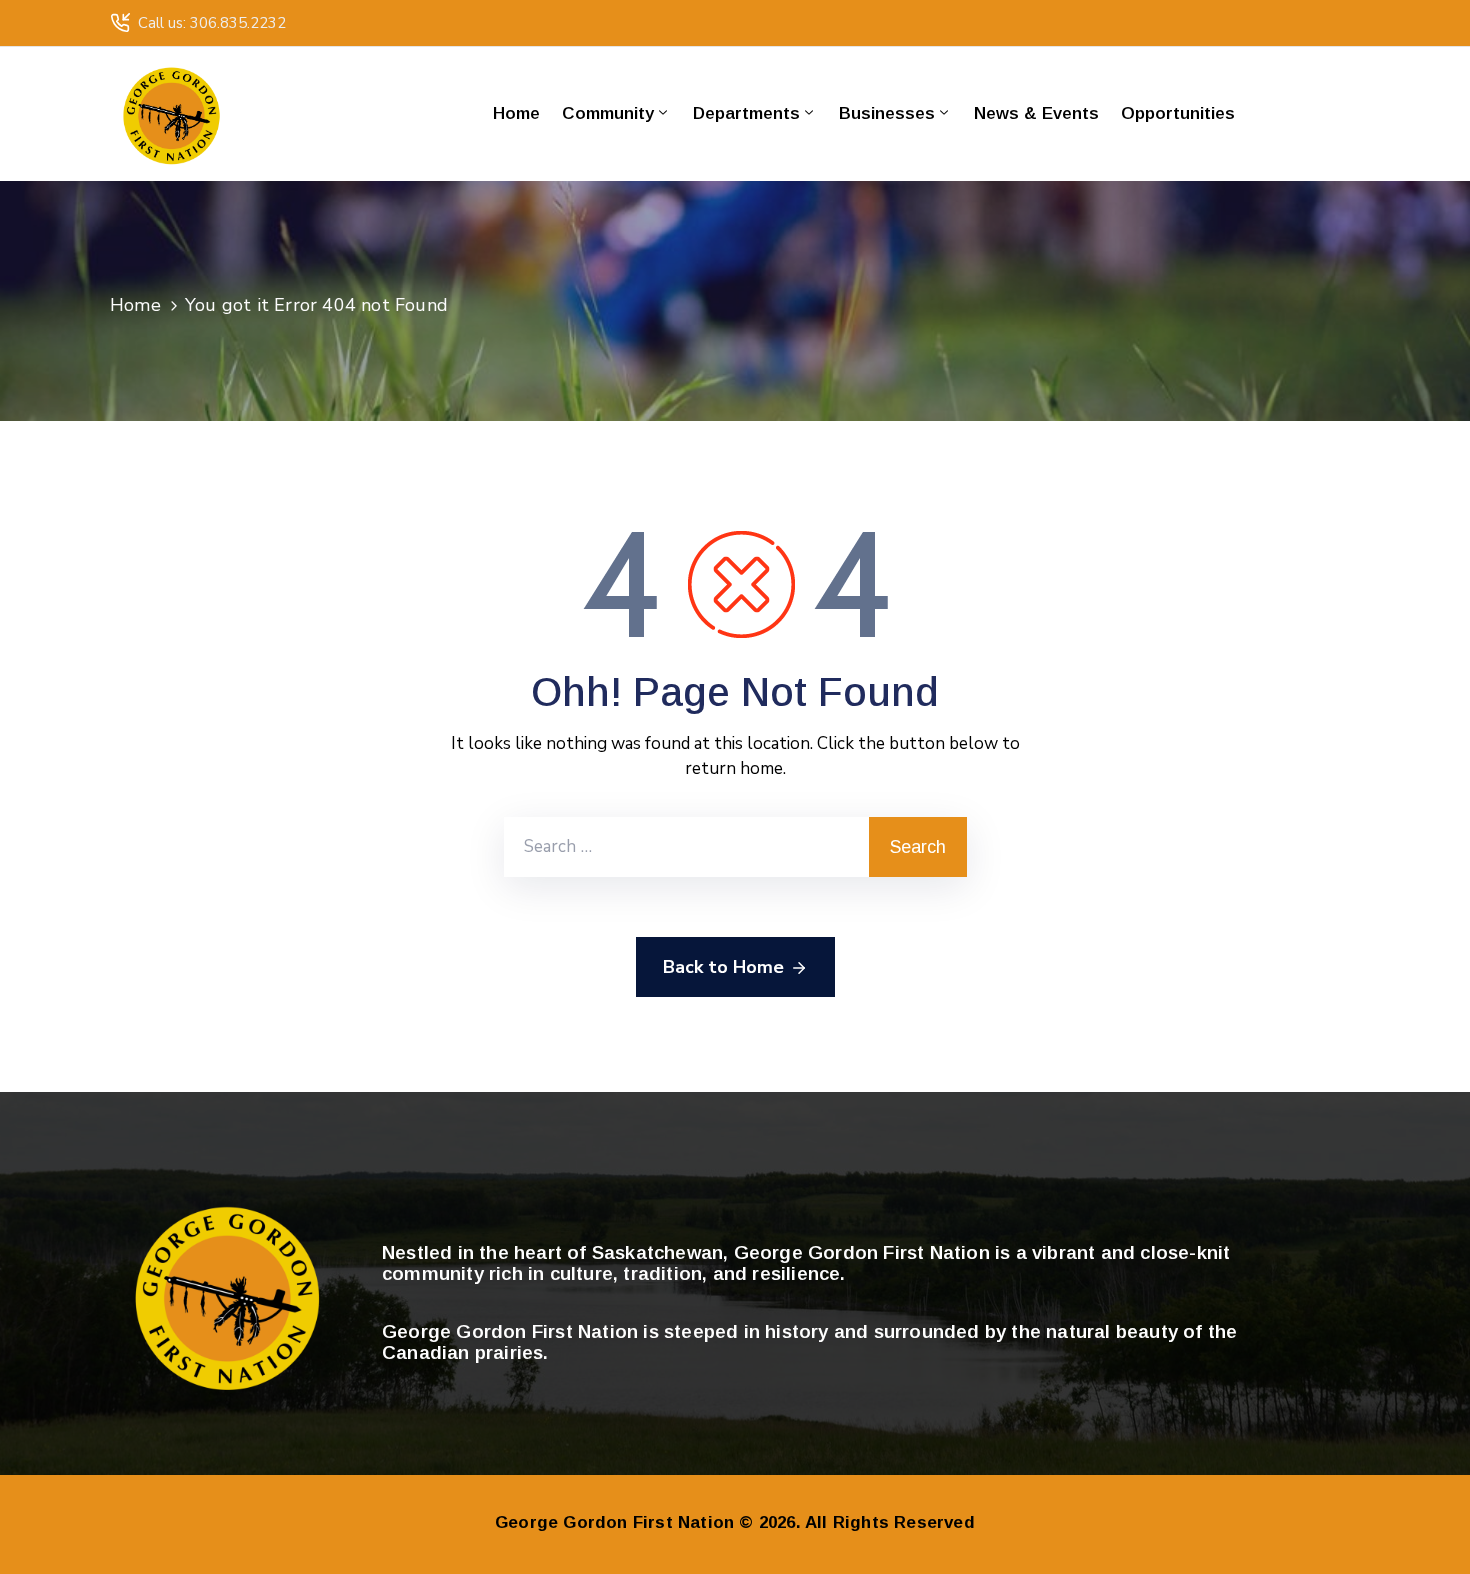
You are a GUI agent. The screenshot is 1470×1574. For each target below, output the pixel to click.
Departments (746, 113)
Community (608, 113)
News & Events (1036, 113)
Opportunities (1178, 113)
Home (516, 113)
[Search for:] (686, 847)
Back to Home (723, 967)
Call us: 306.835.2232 (212, 23)
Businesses (887, 113)
